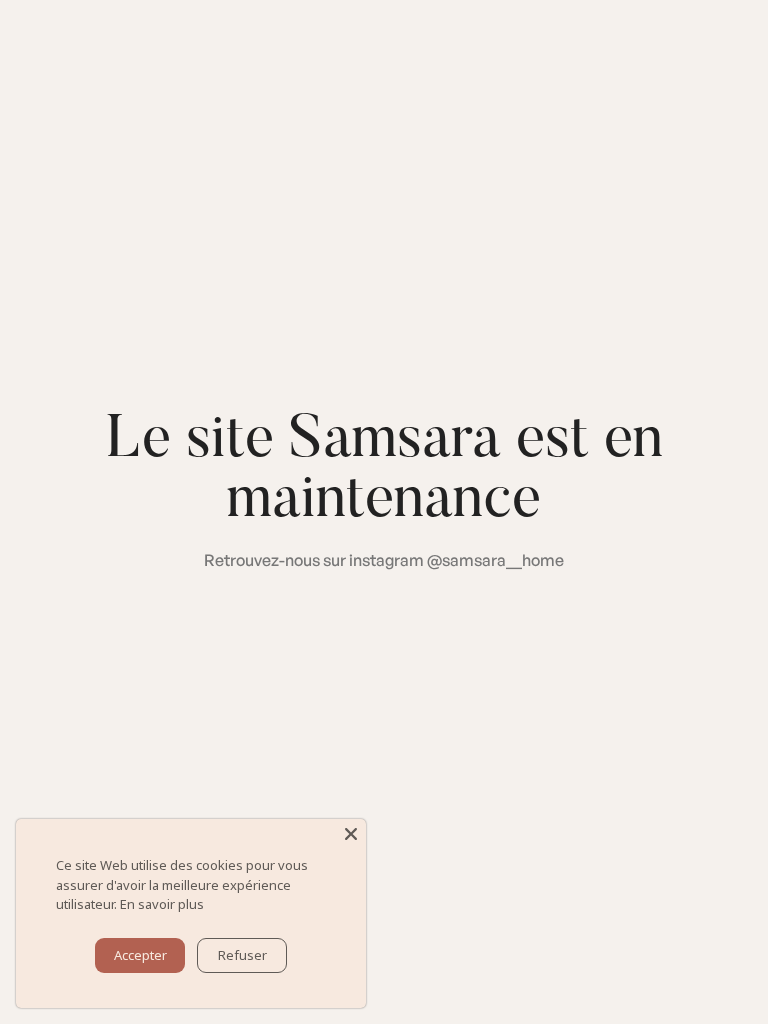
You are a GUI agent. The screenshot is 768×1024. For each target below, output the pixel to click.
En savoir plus (162, 904)
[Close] (351, 834)
